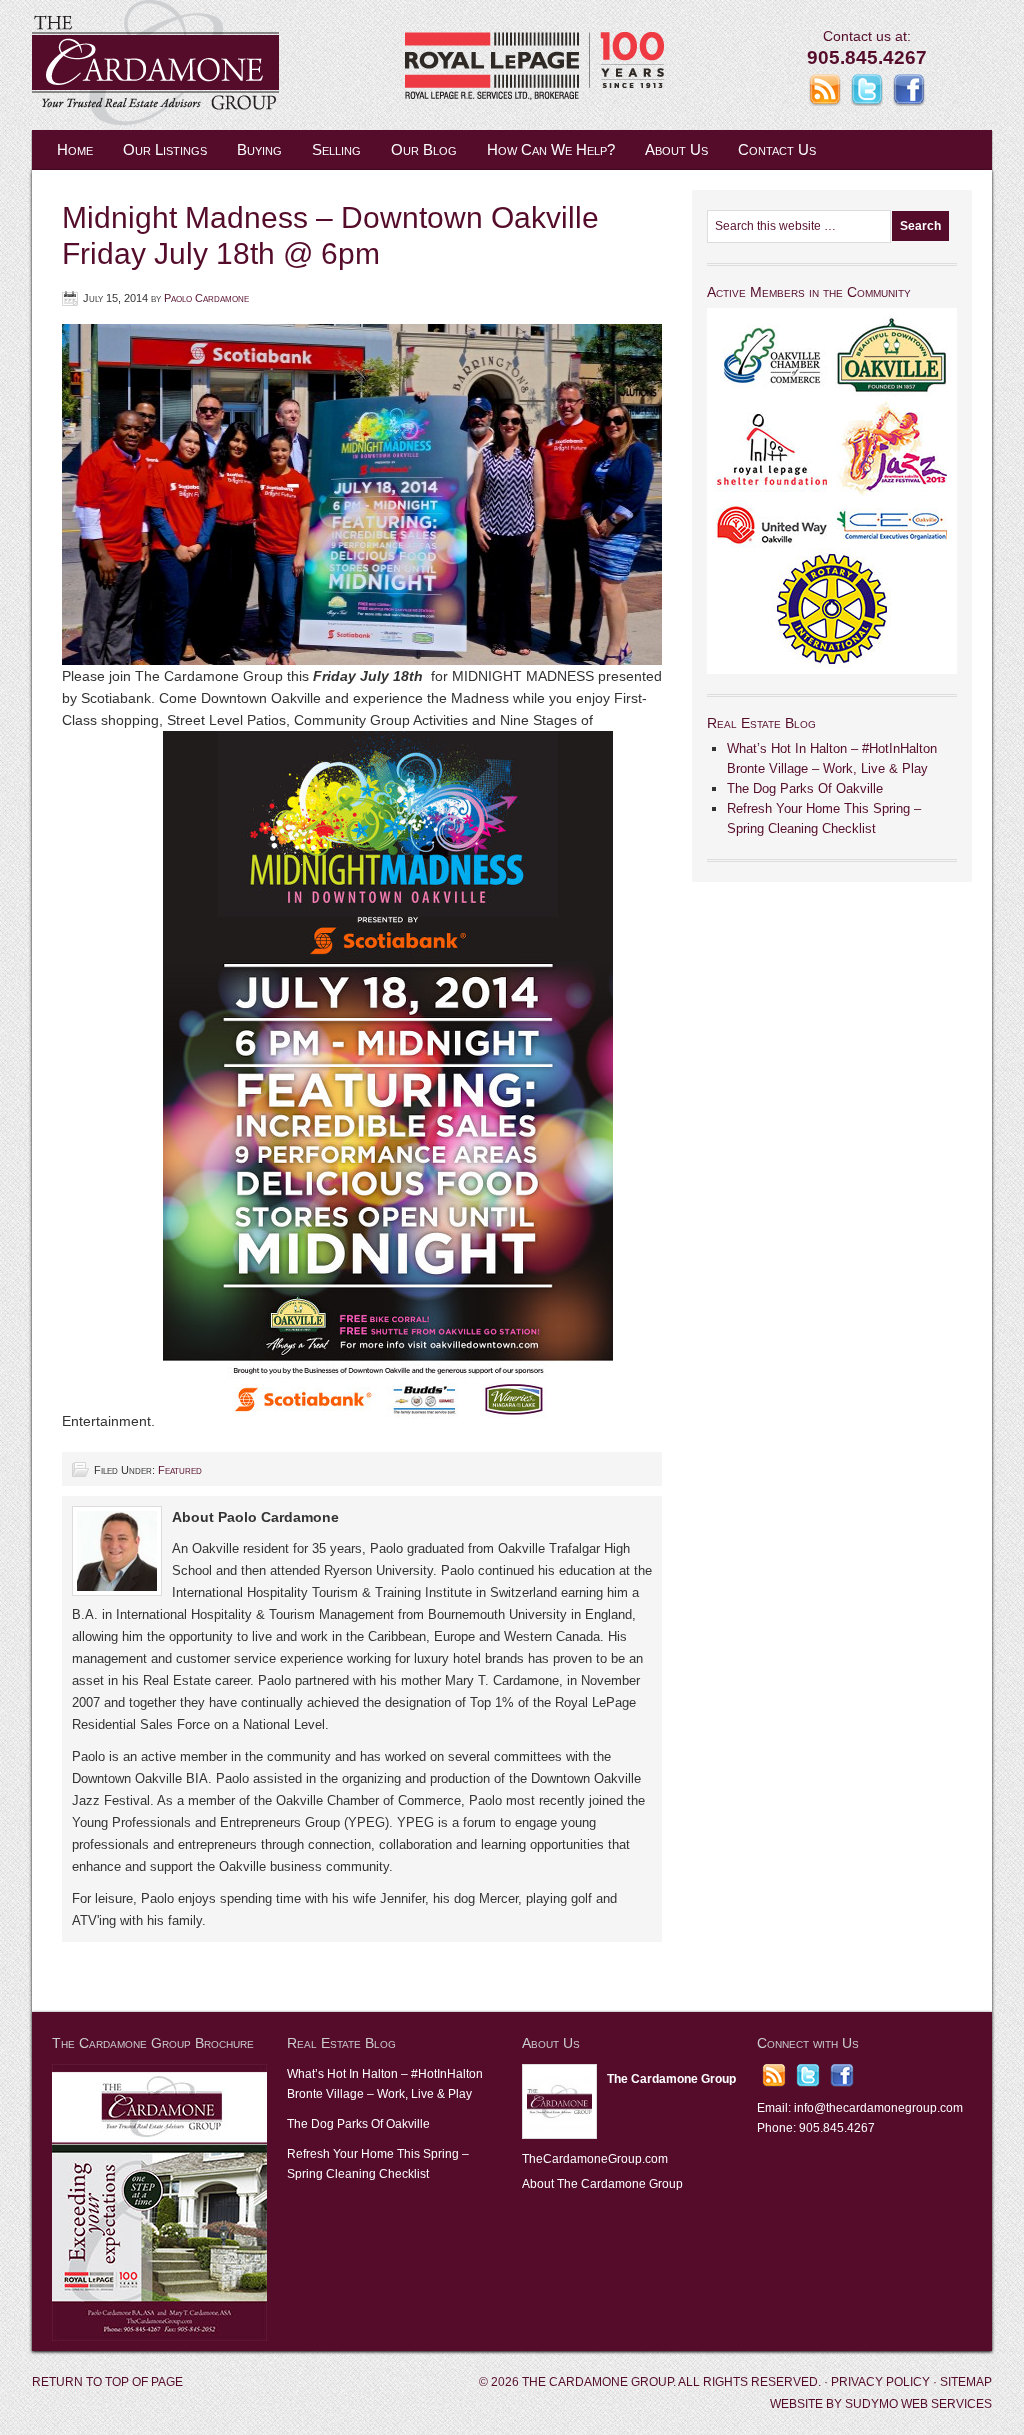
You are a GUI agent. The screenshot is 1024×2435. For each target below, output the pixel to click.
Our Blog (424, 149)
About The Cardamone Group (602, 2184)
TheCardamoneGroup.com (595, 2159)
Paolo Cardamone (206, 298)
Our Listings (165, 149)
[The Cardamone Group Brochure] (159, 2337)
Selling (336, 149)
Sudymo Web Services (918, 2404)
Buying (259, 149)
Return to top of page (107, 2382)
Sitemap (966, 2382)
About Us (676, 149)
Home (75, 149)
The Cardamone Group (232, 65)
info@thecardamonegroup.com (878, 2108)
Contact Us (777, 149)
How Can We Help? (551, 149)
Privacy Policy (880, 2382)
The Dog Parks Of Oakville (805, 788)
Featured (180, 1470)
